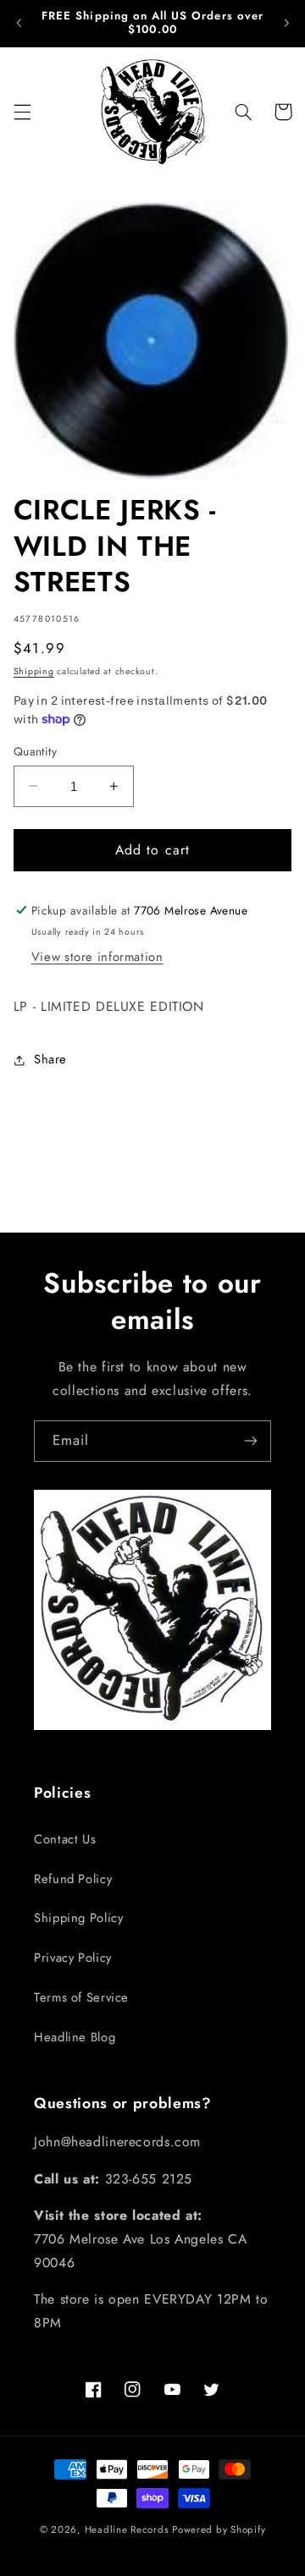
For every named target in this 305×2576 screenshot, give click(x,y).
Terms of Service (81, 1997)
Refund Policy (73, 1879)
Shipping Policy (78, 1918)
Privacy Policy (73, 1958)
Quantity (35, 751)
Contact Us (65, 1839)
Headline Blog (75, 2037)
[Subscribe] (251, 1441)
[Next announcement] (286, 23)
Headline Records (127, 2529)
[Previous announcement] (19, 23)
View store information (97, 957)
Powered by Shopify (219, 2529)
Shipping (34, 671)
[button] (22, 112)
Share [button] (50, 1059)
